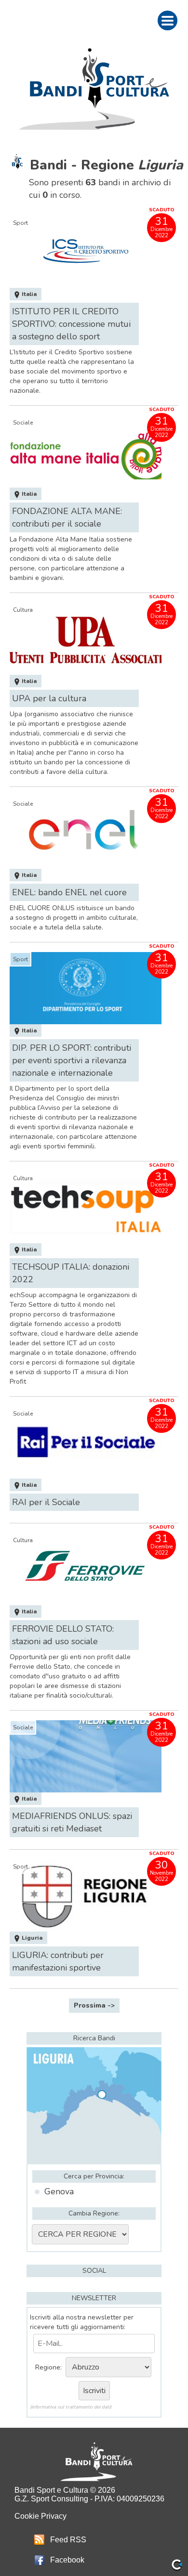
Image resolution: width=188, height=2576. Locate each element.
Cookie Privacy (40, 2516)
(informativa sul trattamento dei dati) (71, 2407)
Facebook (67, 2560)
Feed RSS (68, 2540)
